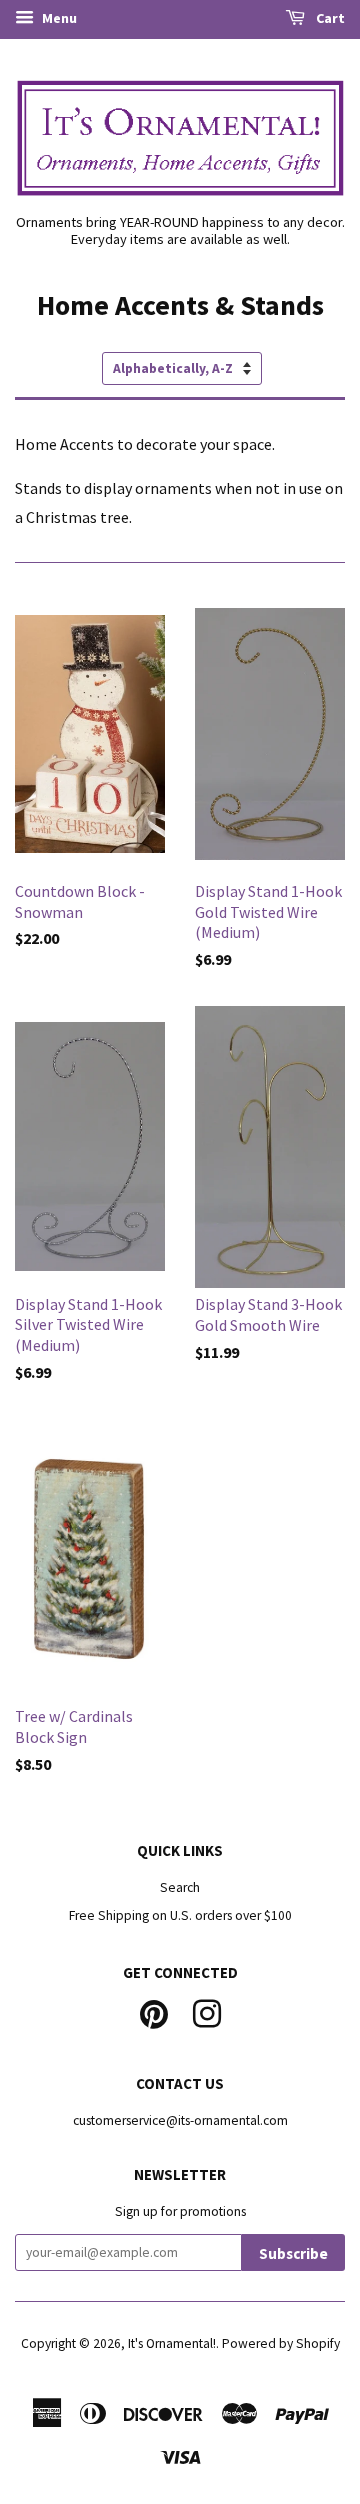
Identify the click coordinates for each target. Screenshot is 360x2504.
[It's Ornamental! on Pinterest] (154, 2011)
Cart (329, 18)
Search (180, 1887)
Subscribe (293, 2253)
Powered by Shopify (281, 2343)
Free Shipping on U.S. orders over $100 (180, 1915)
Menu (58, 18)
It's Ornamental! (172, 2343)
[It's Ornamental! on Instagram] (207, 2011)
